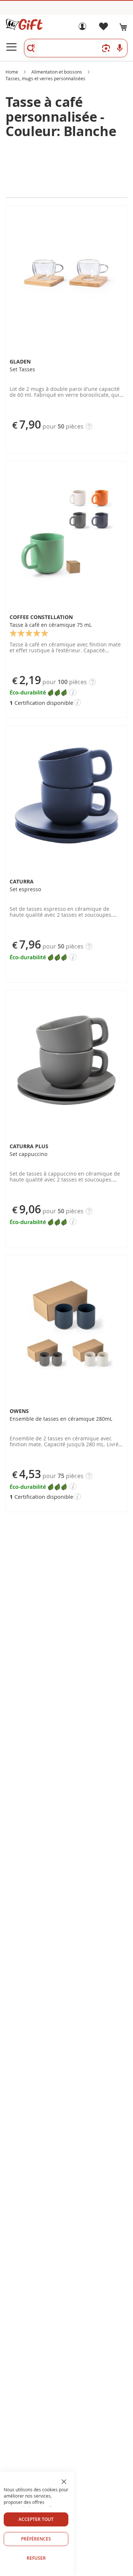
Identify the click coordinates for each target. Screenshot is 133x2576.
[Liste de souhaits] (103, 28)
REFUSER (36, 2558)
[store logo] (24, 24)
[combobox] (76, 48)
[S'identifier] (82, 28)
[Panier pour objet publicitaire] (123, 27)
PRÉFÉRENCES (36, 2539)
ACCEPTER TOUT (36, 2519)
